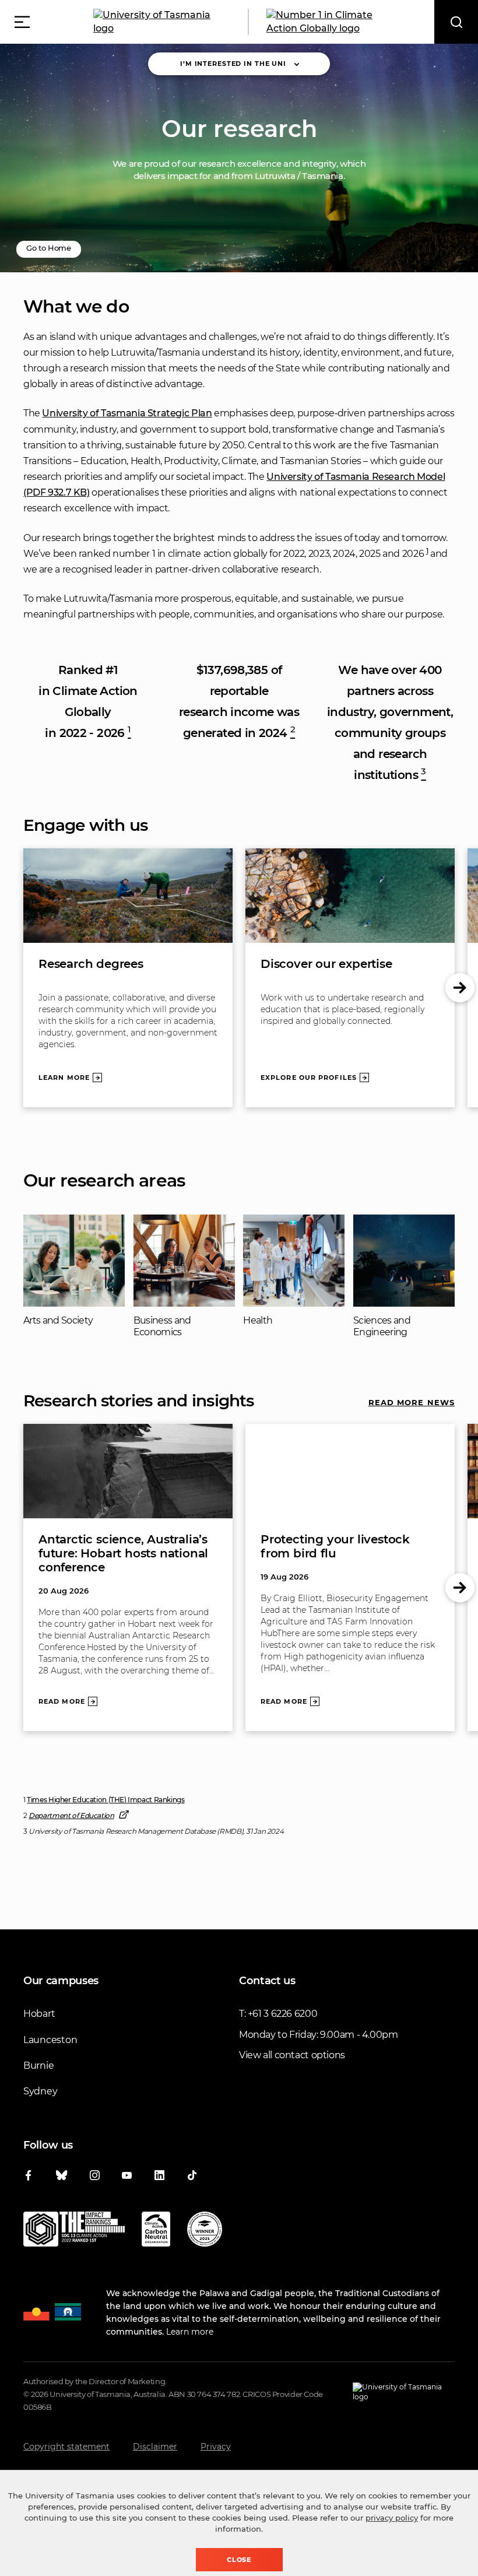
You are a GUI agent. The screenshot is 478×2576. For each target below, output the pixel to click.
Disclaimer (155, 2447)
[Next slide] (460, 988)
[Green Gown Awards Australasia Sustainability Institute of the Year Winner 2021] (205, 2231)
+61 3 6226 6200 (282, 2014)
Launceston (50, 2040)
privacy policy (392, 2518)
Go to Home (49, 248)
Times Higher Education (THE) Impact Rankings (106, 1800)
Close (239, 2560)
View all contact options (292, 2055)
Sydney (40, 2091)
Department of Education (71, 1815)
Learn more (190, 2332)
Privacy (216, 2447)
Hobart (39, 2014)
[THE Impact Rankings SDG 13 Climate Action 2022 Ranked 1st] (74, 2231)
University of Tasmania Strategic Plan (127, 413)
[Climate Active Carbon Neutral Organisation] (156, 2231)
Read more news (412, 1402)
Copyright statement (66, 2447)
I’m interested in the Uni (233, 64)
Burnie (38, 2066)
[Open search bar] (456, 22)
